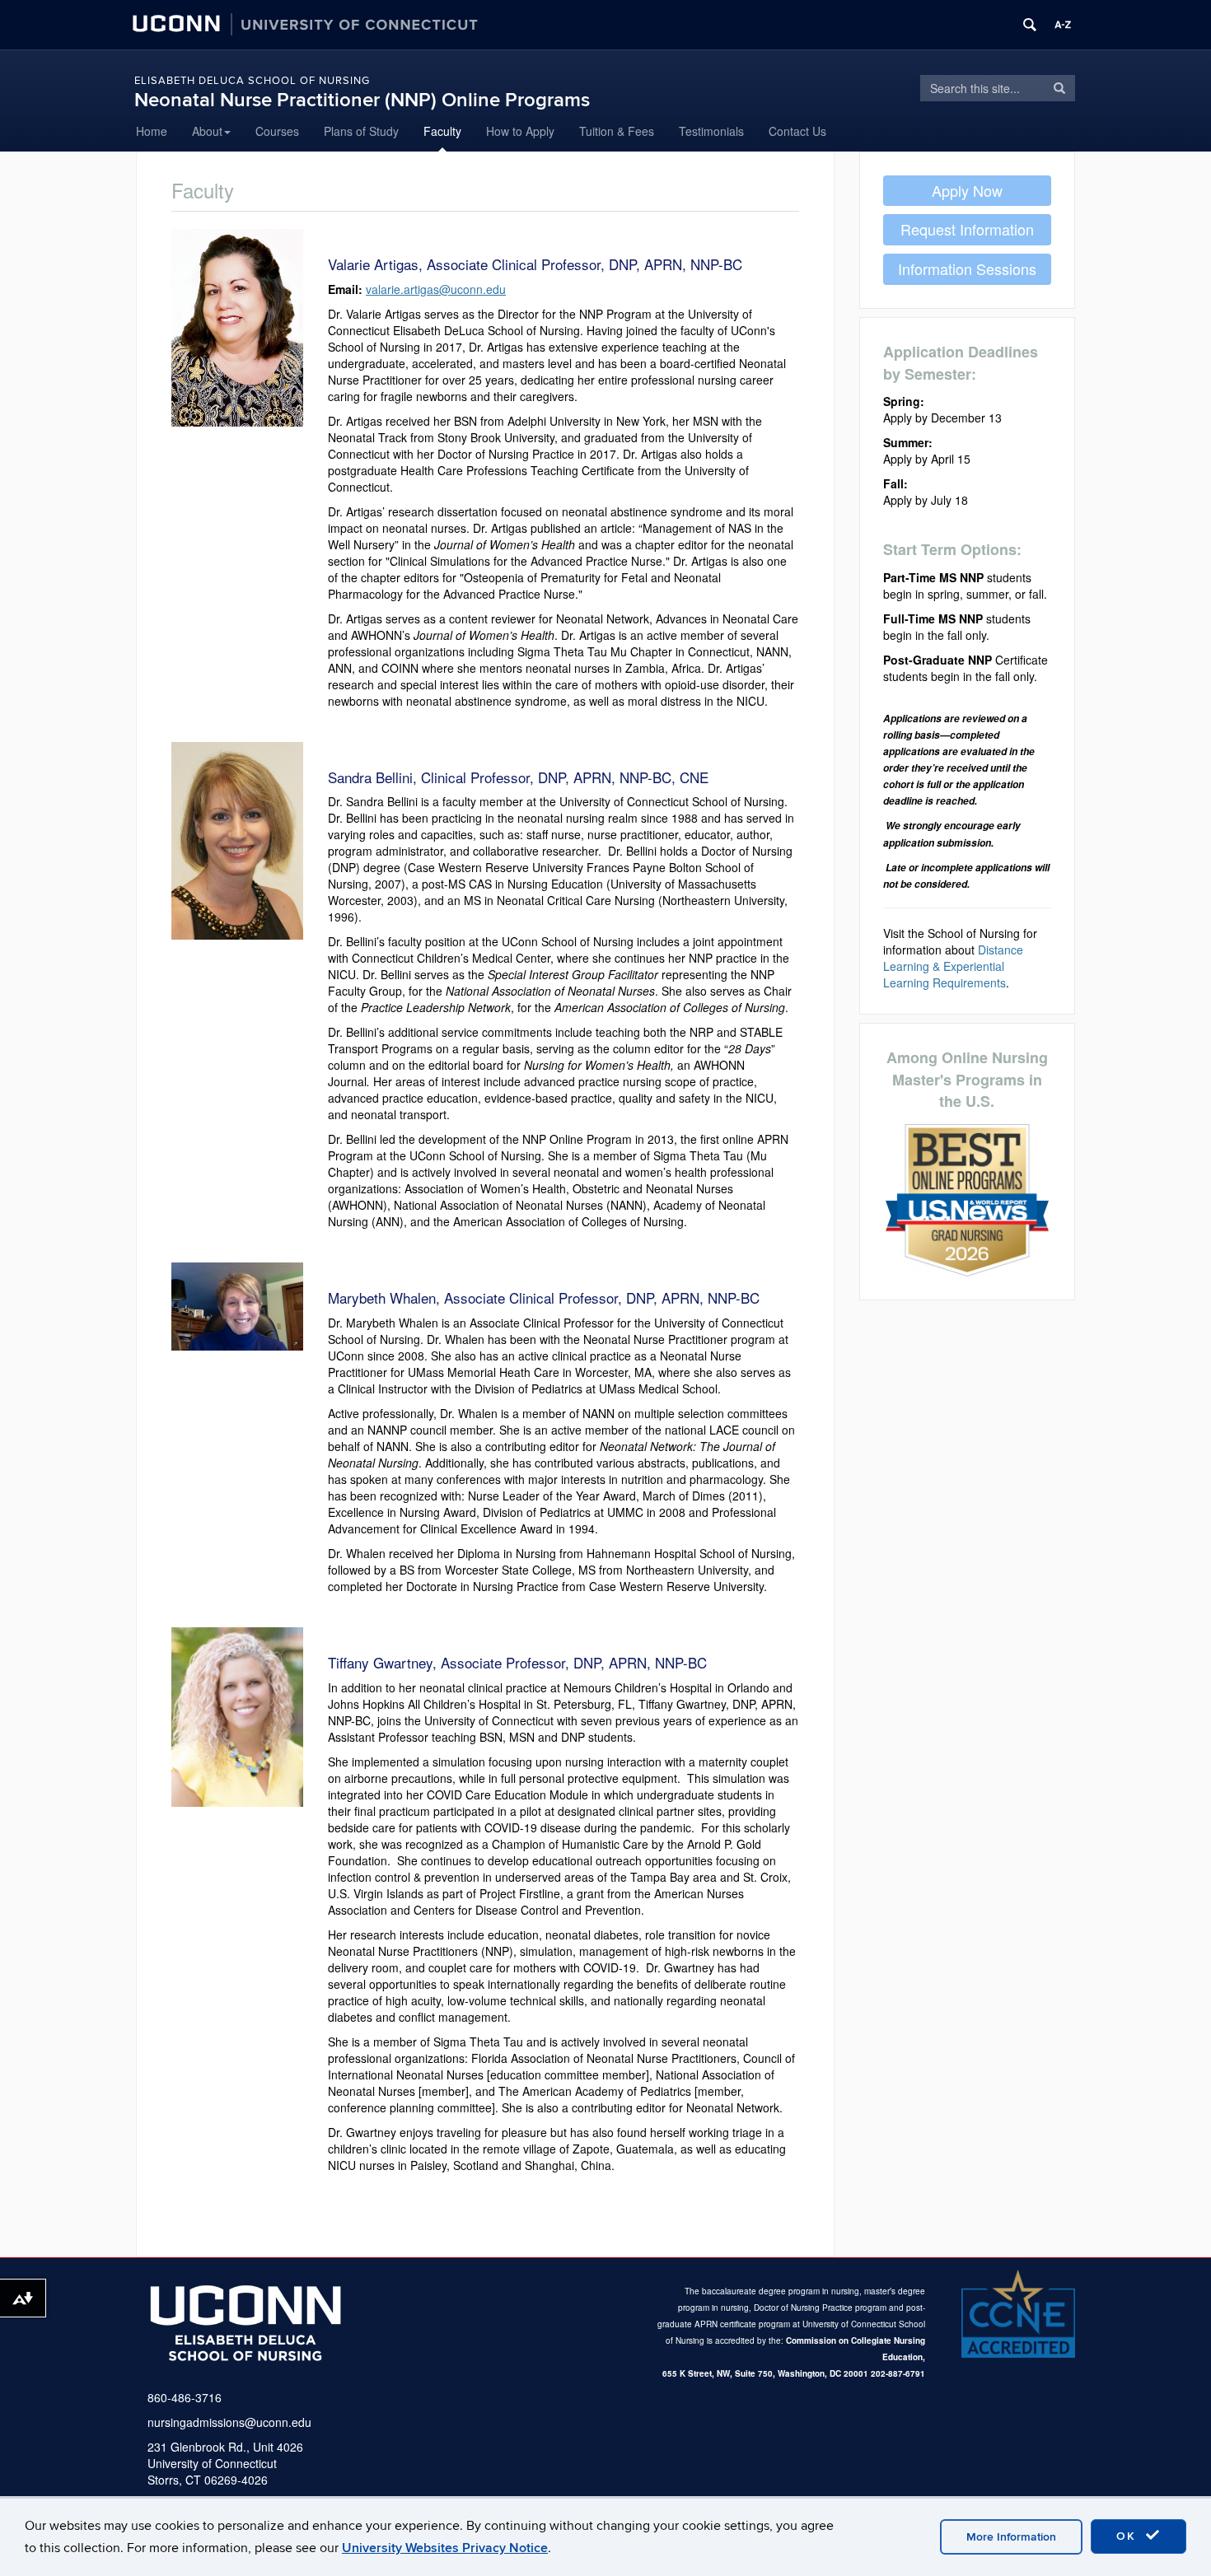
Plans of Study (361, 131)
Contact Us (797, 131)
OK (1129, 2536)
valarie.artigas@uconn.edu (436, 289)
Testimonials (711, 131)
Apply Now (967, 190)
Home (152, 131)
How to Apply (520, 131)
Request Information (967, 229)
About (207, 131)
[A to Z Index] (1063, 25)
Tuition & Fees (617, 131)
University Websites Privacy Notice (445, 2548)
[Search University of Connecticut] (1030, 25)
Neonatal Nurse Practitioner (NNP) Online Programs (362, 100)
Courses (277, 131)
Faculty (442, 131)
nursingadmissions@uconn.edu (229, 2422)
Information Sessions (967, 268)
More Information (1011, 2537)
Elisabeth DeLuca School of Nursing (252, 81)
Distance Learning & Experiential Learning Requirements (953, 966)
